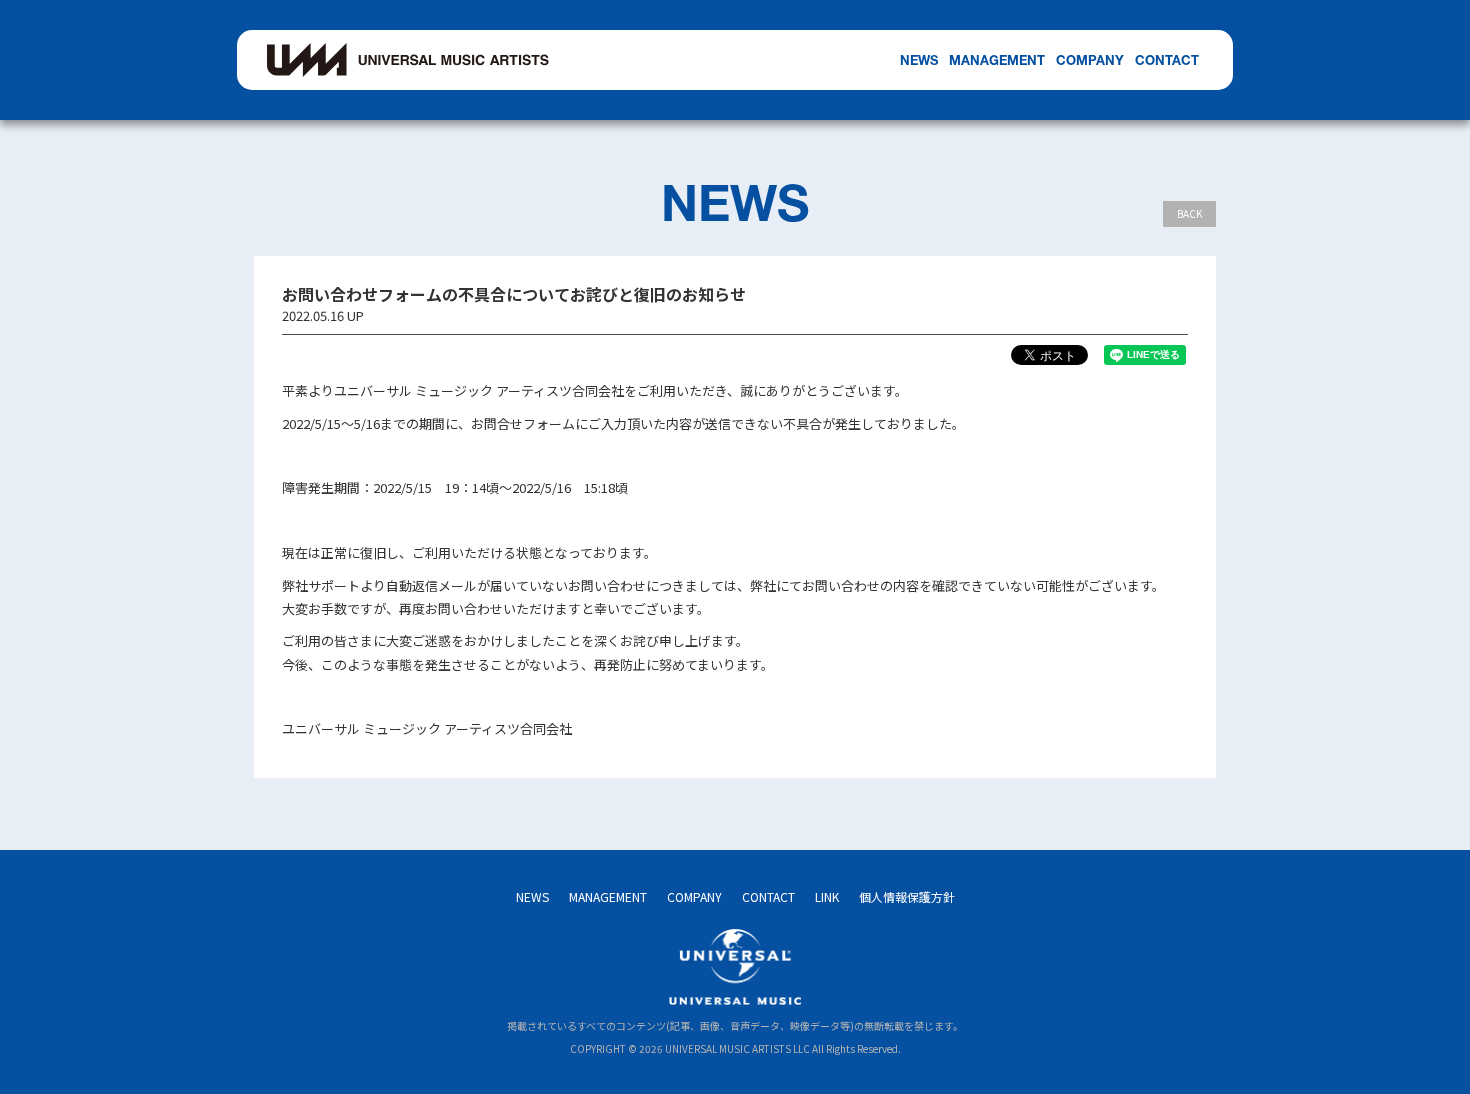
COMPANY (1090, 60)
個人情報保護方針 (907, 896)
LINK (827, 896)
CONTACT (1167, 60)
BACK (1189, 213)
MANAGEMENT (997, 60)
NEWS (919, 60)
